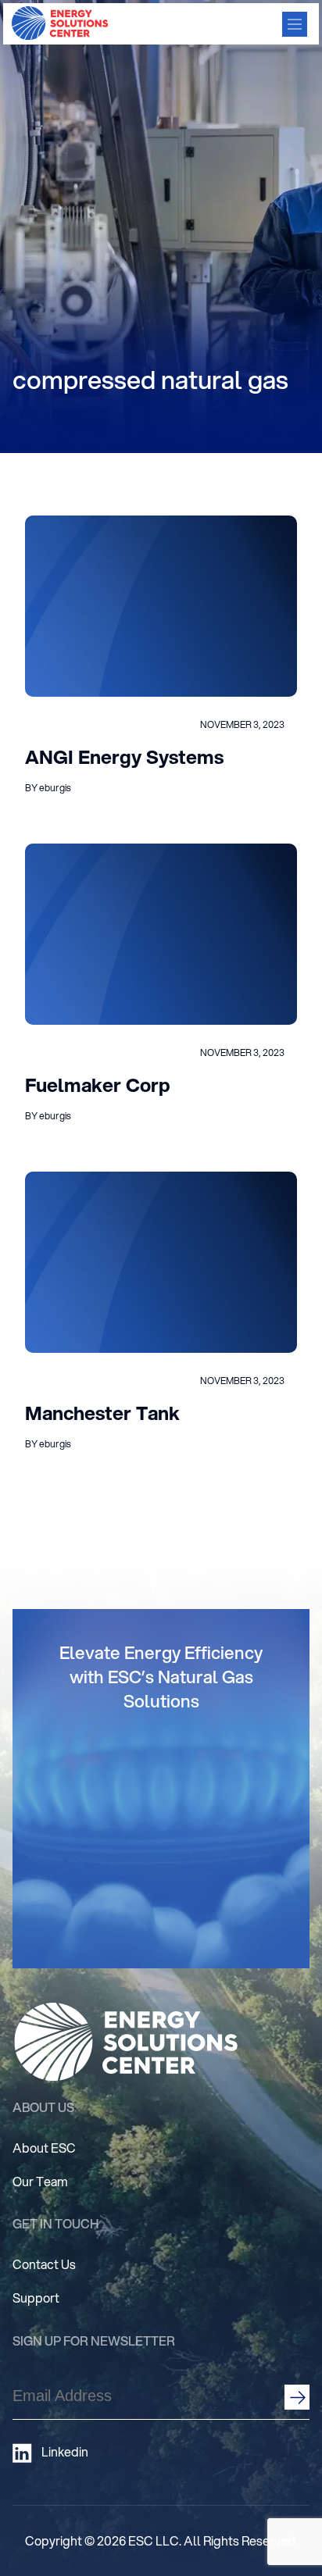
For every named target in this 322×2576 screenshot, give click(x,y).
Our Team (40, 2181)
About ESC (44, 2148)
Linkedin (65, 2452)
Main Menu (295, 24)
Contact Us (44, 2264)
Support (36, 2298)
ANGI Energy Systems (124, 757)
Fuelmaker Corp (98, 1085)
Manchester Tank (102, 1413)
